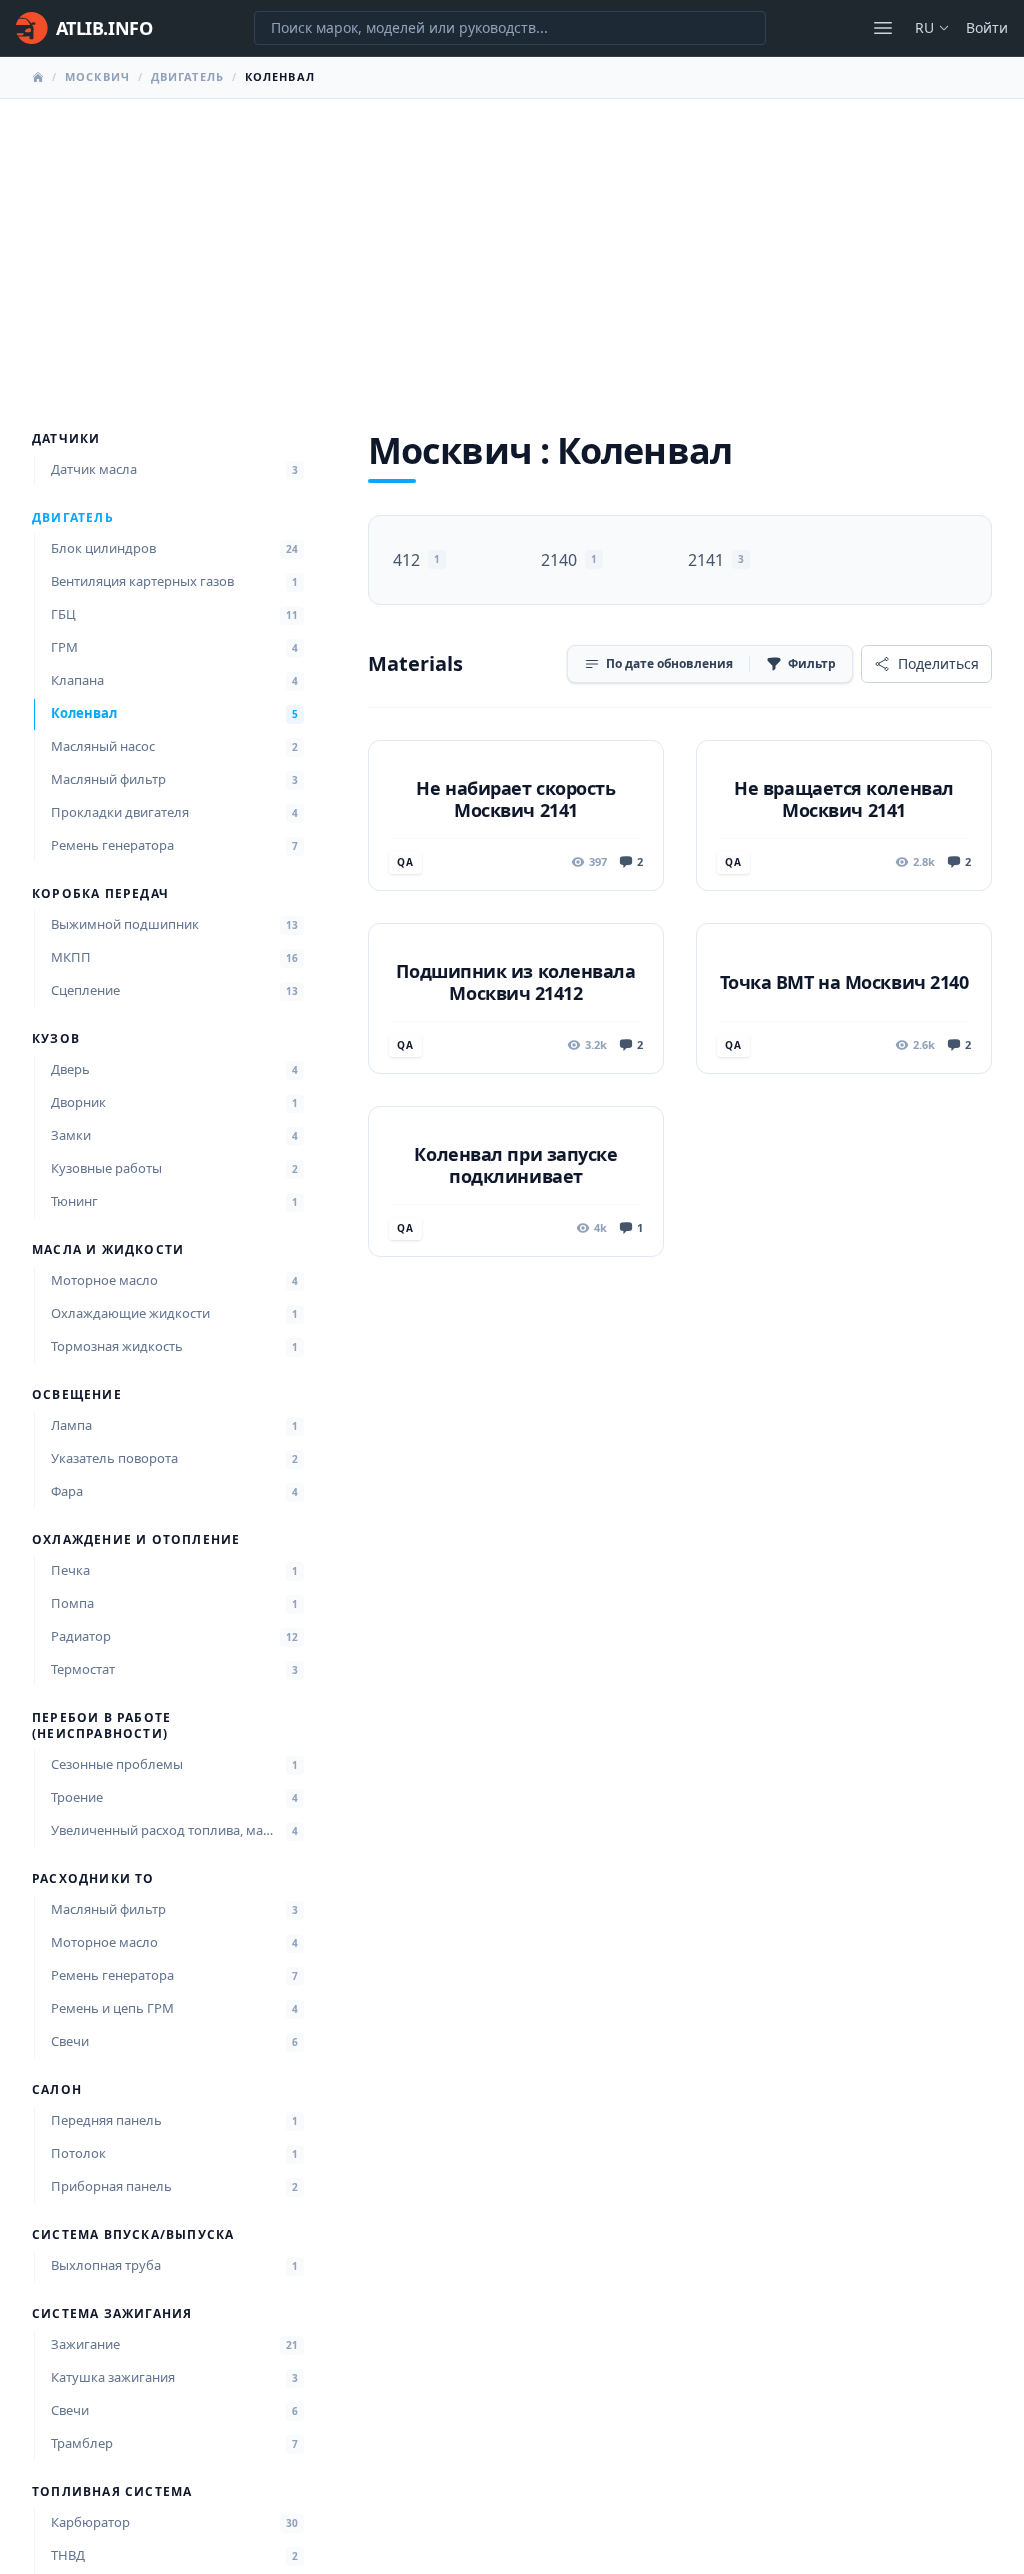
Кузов (56, 1039)
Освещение (77, 1395)
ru (924, 27)
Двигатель (187, 76)
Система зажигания (112, 2314)
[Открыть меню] (883, 28)
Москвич (97, 76)
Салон (57, 2090)
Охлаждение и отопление (136, 1540)
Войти (987, 27)
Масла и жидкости (108, 1250)
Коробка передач (100, 894)
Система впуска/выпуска (133, 2235)
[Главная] (38, 77)
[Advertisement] (512, 249)
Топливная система (112, 2492)
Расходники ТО (93, 1879)
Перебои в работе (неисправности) (101, 1726)
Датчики (66, 439)
